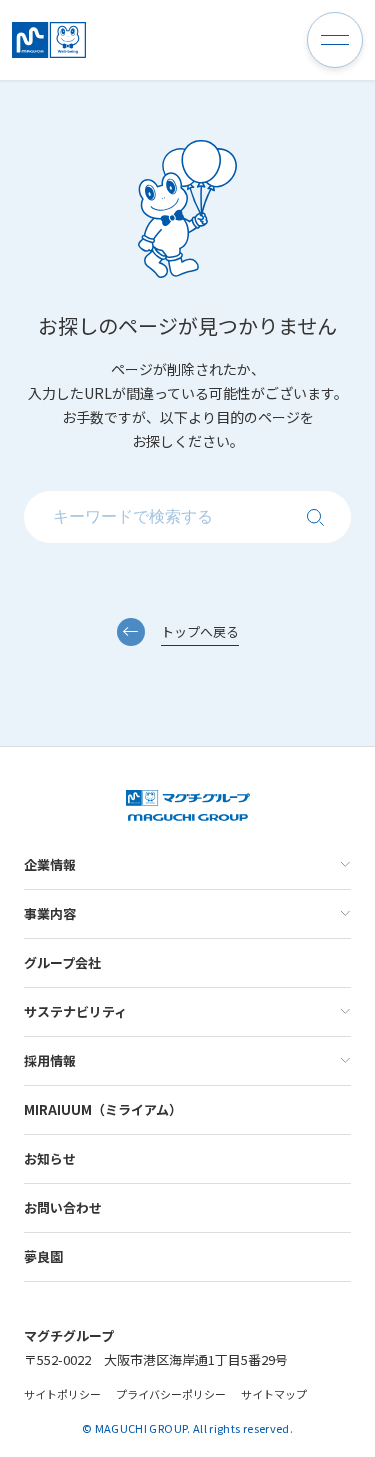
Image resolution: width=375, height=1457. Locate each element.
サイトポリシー (62, 1394)
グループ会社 (62, 962)
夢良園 (43, 1256)
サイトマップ (274, 1394)
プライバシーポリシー (171, 1394)
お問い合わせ (63, 1207)
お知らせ (50, 1158)
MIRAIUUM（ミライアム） (103, 1109)
